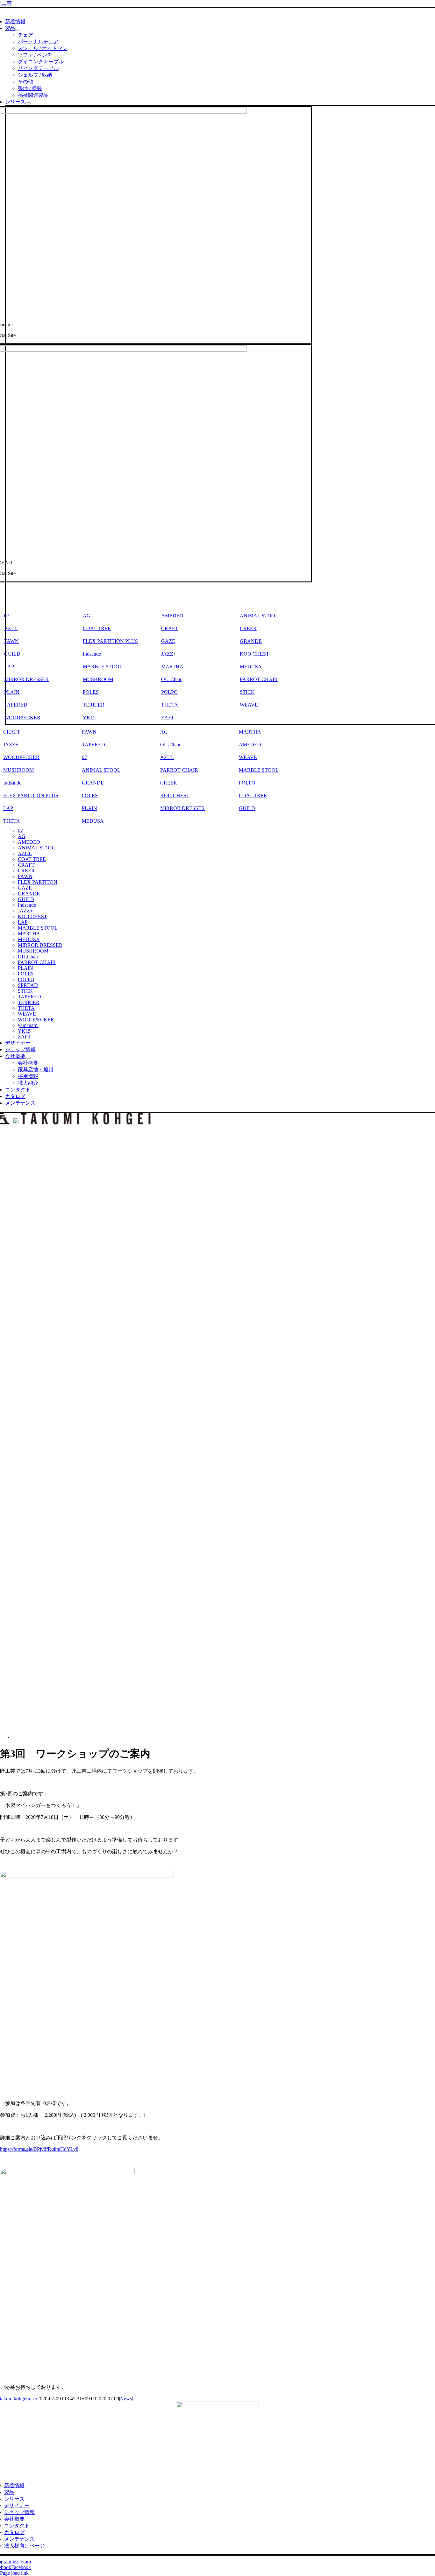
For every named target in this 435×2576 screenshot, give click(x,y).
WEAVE (249, 705)
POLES (91, 692)
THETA (170, 705)
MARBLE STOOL (103, 667)
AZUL (167, 757)
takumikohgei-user (19, 2399)
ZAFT (168, 718)
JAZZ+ (169, 654)
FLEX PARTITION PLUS (110, 641)
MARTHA (172, 667)
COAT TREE (97, 628)
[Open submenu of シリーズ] (28, 103)
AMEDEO (172, 616)
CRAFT (170, 628)
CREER (248, 628)
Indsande (92, 654)
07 (84, 757)
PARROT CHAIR (259, 679)
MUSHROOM (98, 679)
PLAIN (89, 808)
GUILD (247, 808)
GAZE (168, 641)
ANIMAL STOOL (259, 616)
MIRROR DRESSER (182, 808)
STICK (247, 692)
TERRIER (94, 705)
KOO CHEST (254, 654)
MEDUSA (251, 667)
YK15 (89, 718)
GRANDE (251, 641)
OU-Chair (171, 679)
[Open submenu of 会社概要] (28, 1058)
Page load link (14, 2573)
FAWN (89, 732)
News (126, 2399)
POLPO (169, 692)
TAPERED (93, 745)
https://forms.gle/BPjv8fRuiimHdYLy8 (39, 2149)
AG (87, 616)
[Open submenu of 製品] (18, 30)
